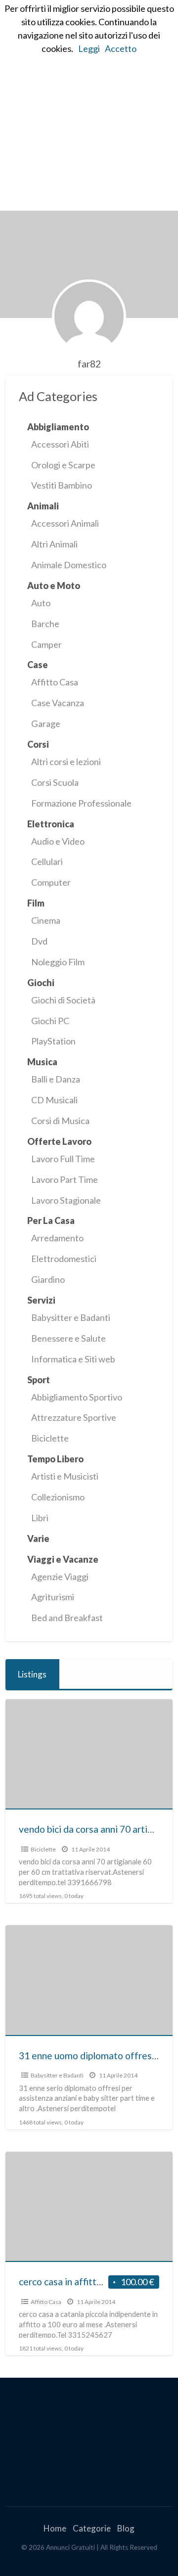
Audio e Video (58, 841)
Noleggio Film (58, 962)
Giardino (48, 1279)
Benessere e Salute (68, 1338)
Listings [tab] (32, 1674)
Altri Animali (54, 544)
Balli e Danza (56, 1079)
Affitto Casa (55, 682)
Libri (40, 1518)
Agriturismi (53, 1597)
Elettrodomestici (64, 1259)
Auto (41, 603)
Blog (126, 2528)
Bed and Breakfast (67, 1618)
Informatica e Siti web (73, 1359)
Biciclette (50, 1438)
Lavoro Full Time (63, 1159)
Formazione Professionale (81, 803)
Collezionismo (58, 1497)
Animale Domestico (69, 565)
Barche (45, 624)
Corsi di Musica (60, 1121)
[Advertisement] (89, 117)
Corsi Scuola (55, 782)
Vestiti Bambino (62, 485)
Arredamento (57, 1238)
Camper (46, 644)
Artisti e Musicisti (65, 1476)
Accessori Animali (65, 523)
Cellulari (47, 861)
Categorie (92, 2528)
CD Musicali (54, 1100)
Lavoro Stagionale (66, 1200)
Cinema (46, 920)
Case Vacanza (58, 703)
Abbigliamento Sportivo (77, 1397)
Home (55, 2528)
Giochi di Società (63, 1000)
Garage (46, 723)
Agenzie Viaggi (60, 1577)
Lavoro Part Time (65, 1179)
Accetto (121, 48)
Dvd (39, 941)
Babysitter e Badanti (71, 1317)
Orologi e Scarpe (63, 465)
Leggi (89, 48)
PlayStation (53, 1041)
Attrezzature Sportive (74, 1417)
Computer (51, 882)
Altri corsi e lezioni (66, 762)
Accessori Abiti (60, 444)
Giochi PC (50, 1021)
